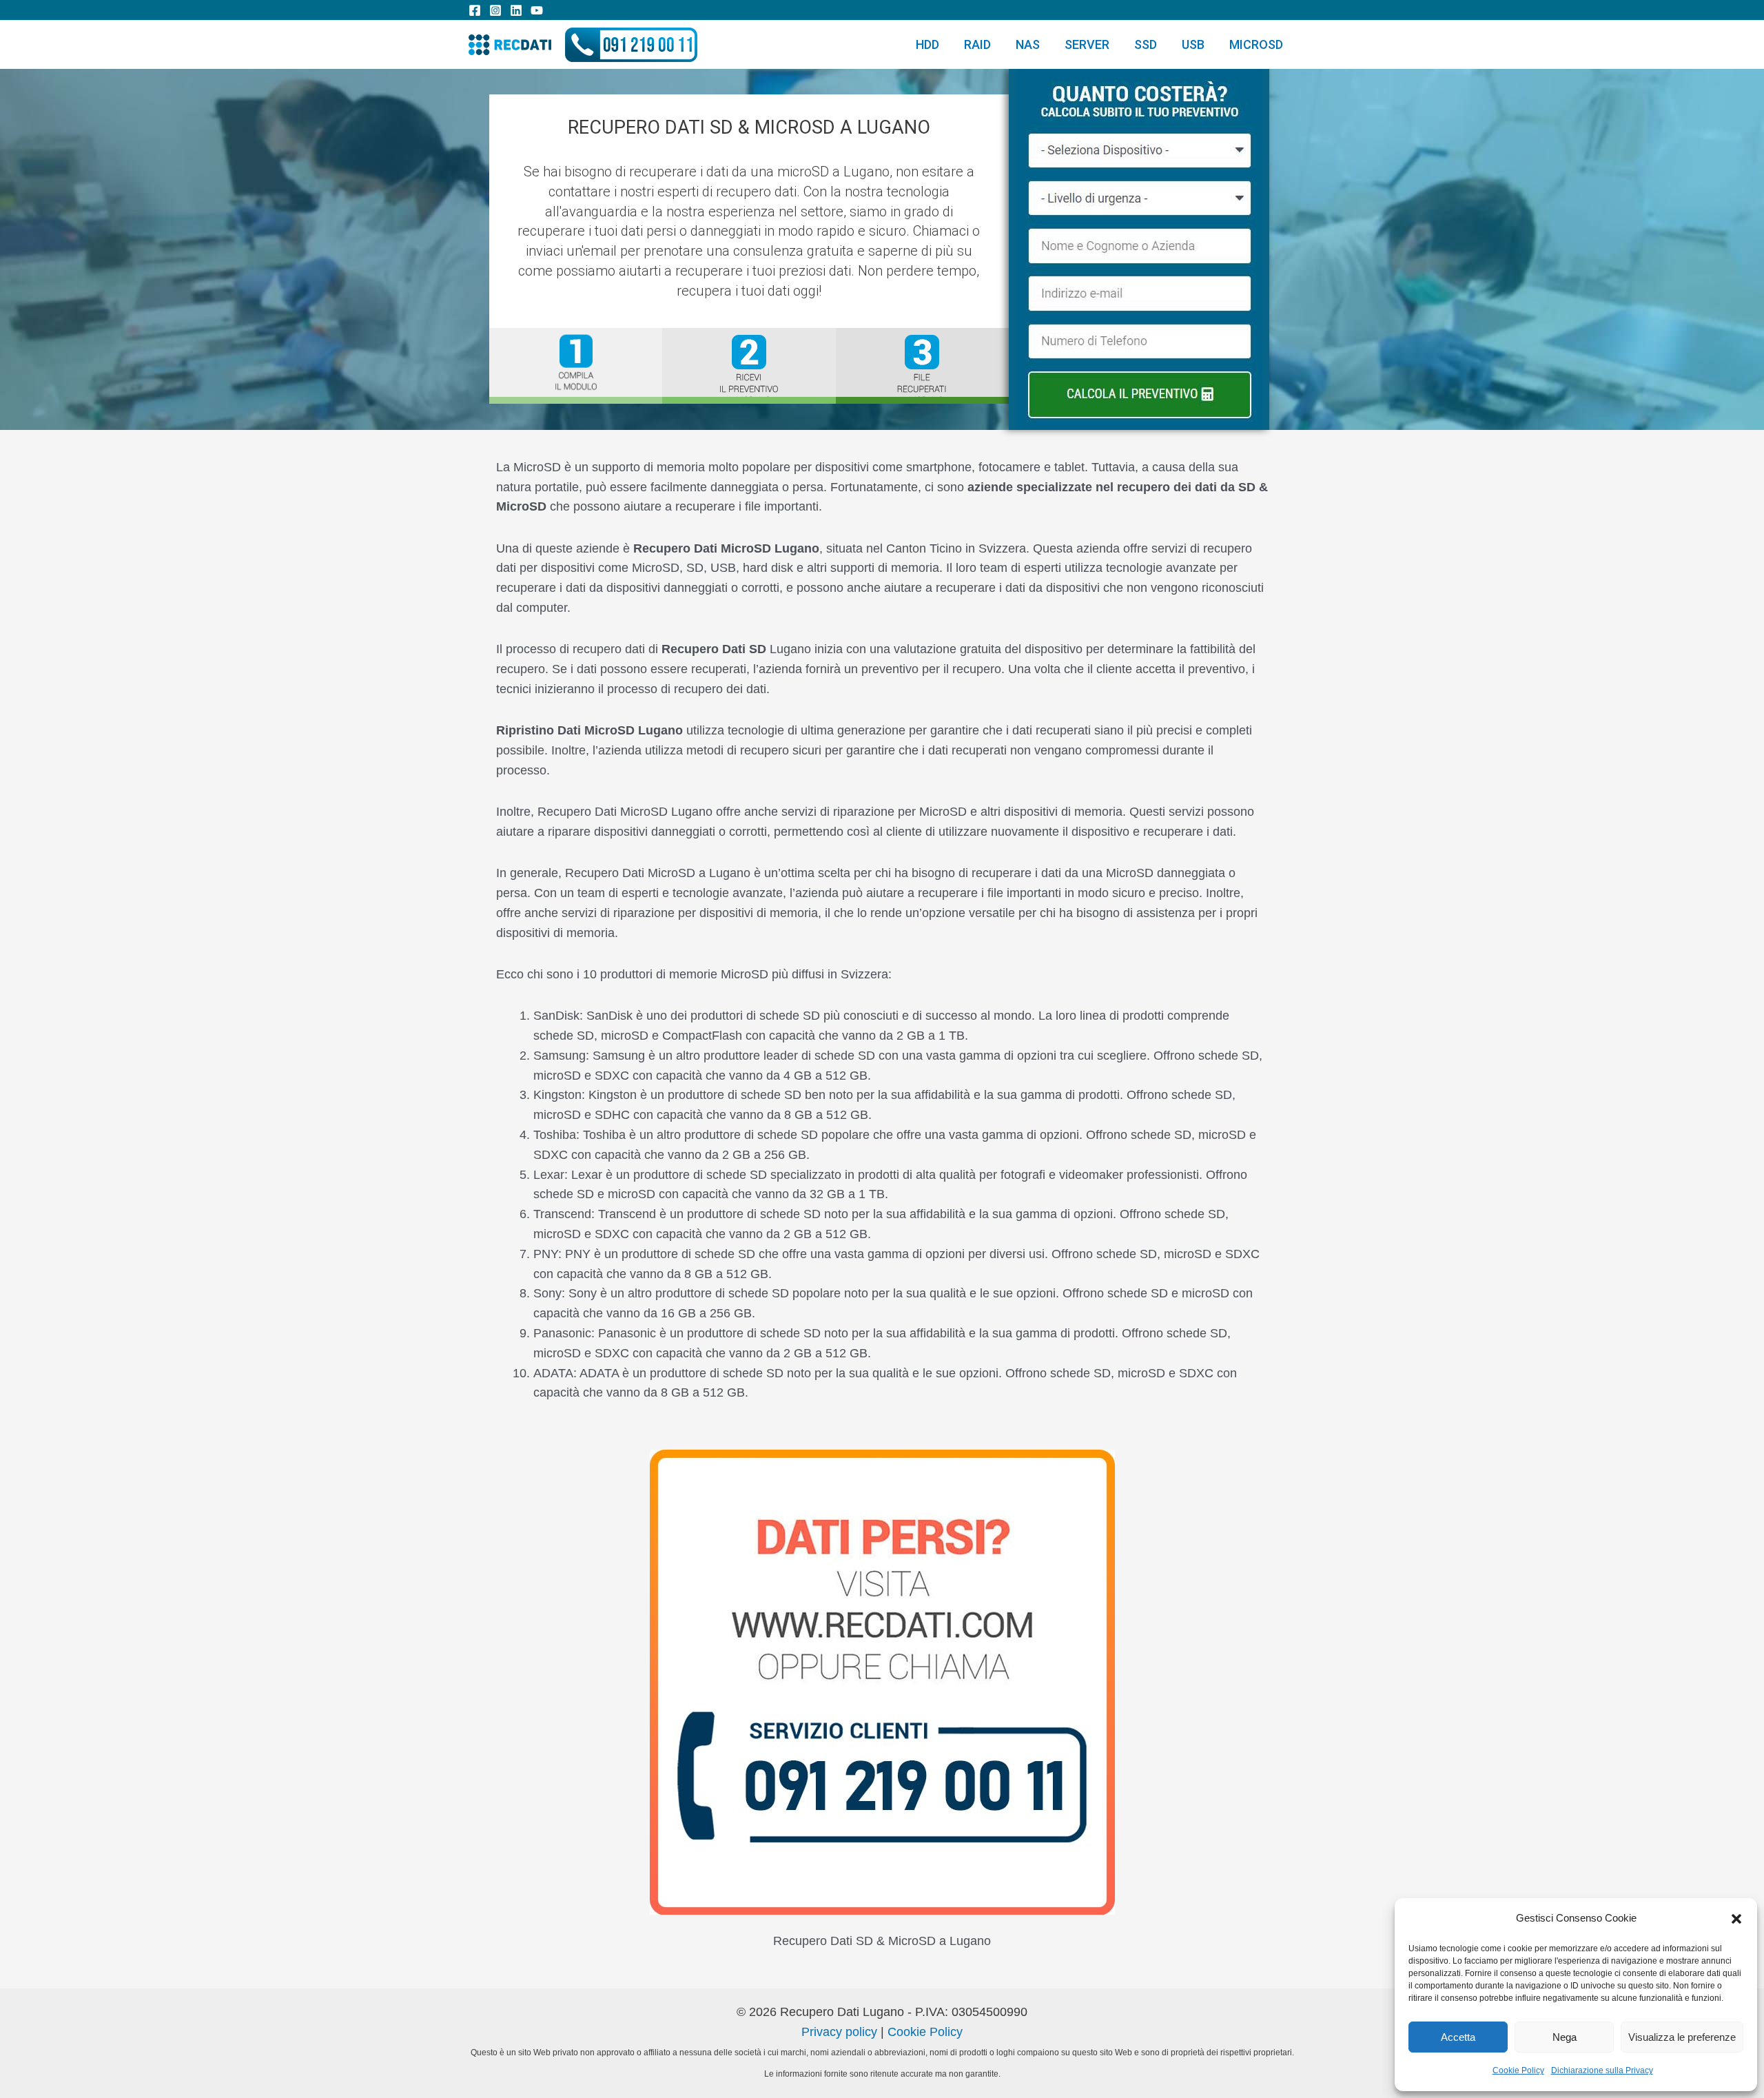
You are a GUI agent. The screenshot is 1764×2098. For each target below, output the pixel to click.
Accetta (1458, 2037)
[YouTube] (537, 10)
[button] (1736, 1919)
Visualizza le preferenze (1682, 2037)
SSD (1146, 44)
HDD (927, 44)
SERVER (1087, 44)
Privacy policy (839, 2032)
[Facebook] (475, 10)
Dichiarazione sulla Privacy (1602, 2070)
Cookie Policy (1518, 2070)
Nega (1565, 2037)
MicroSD (1256, 44)
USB (1193, 44)
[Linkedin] (516, 10)
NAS (1028, 44)
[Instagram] (495, 10)
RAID (977, 44)
